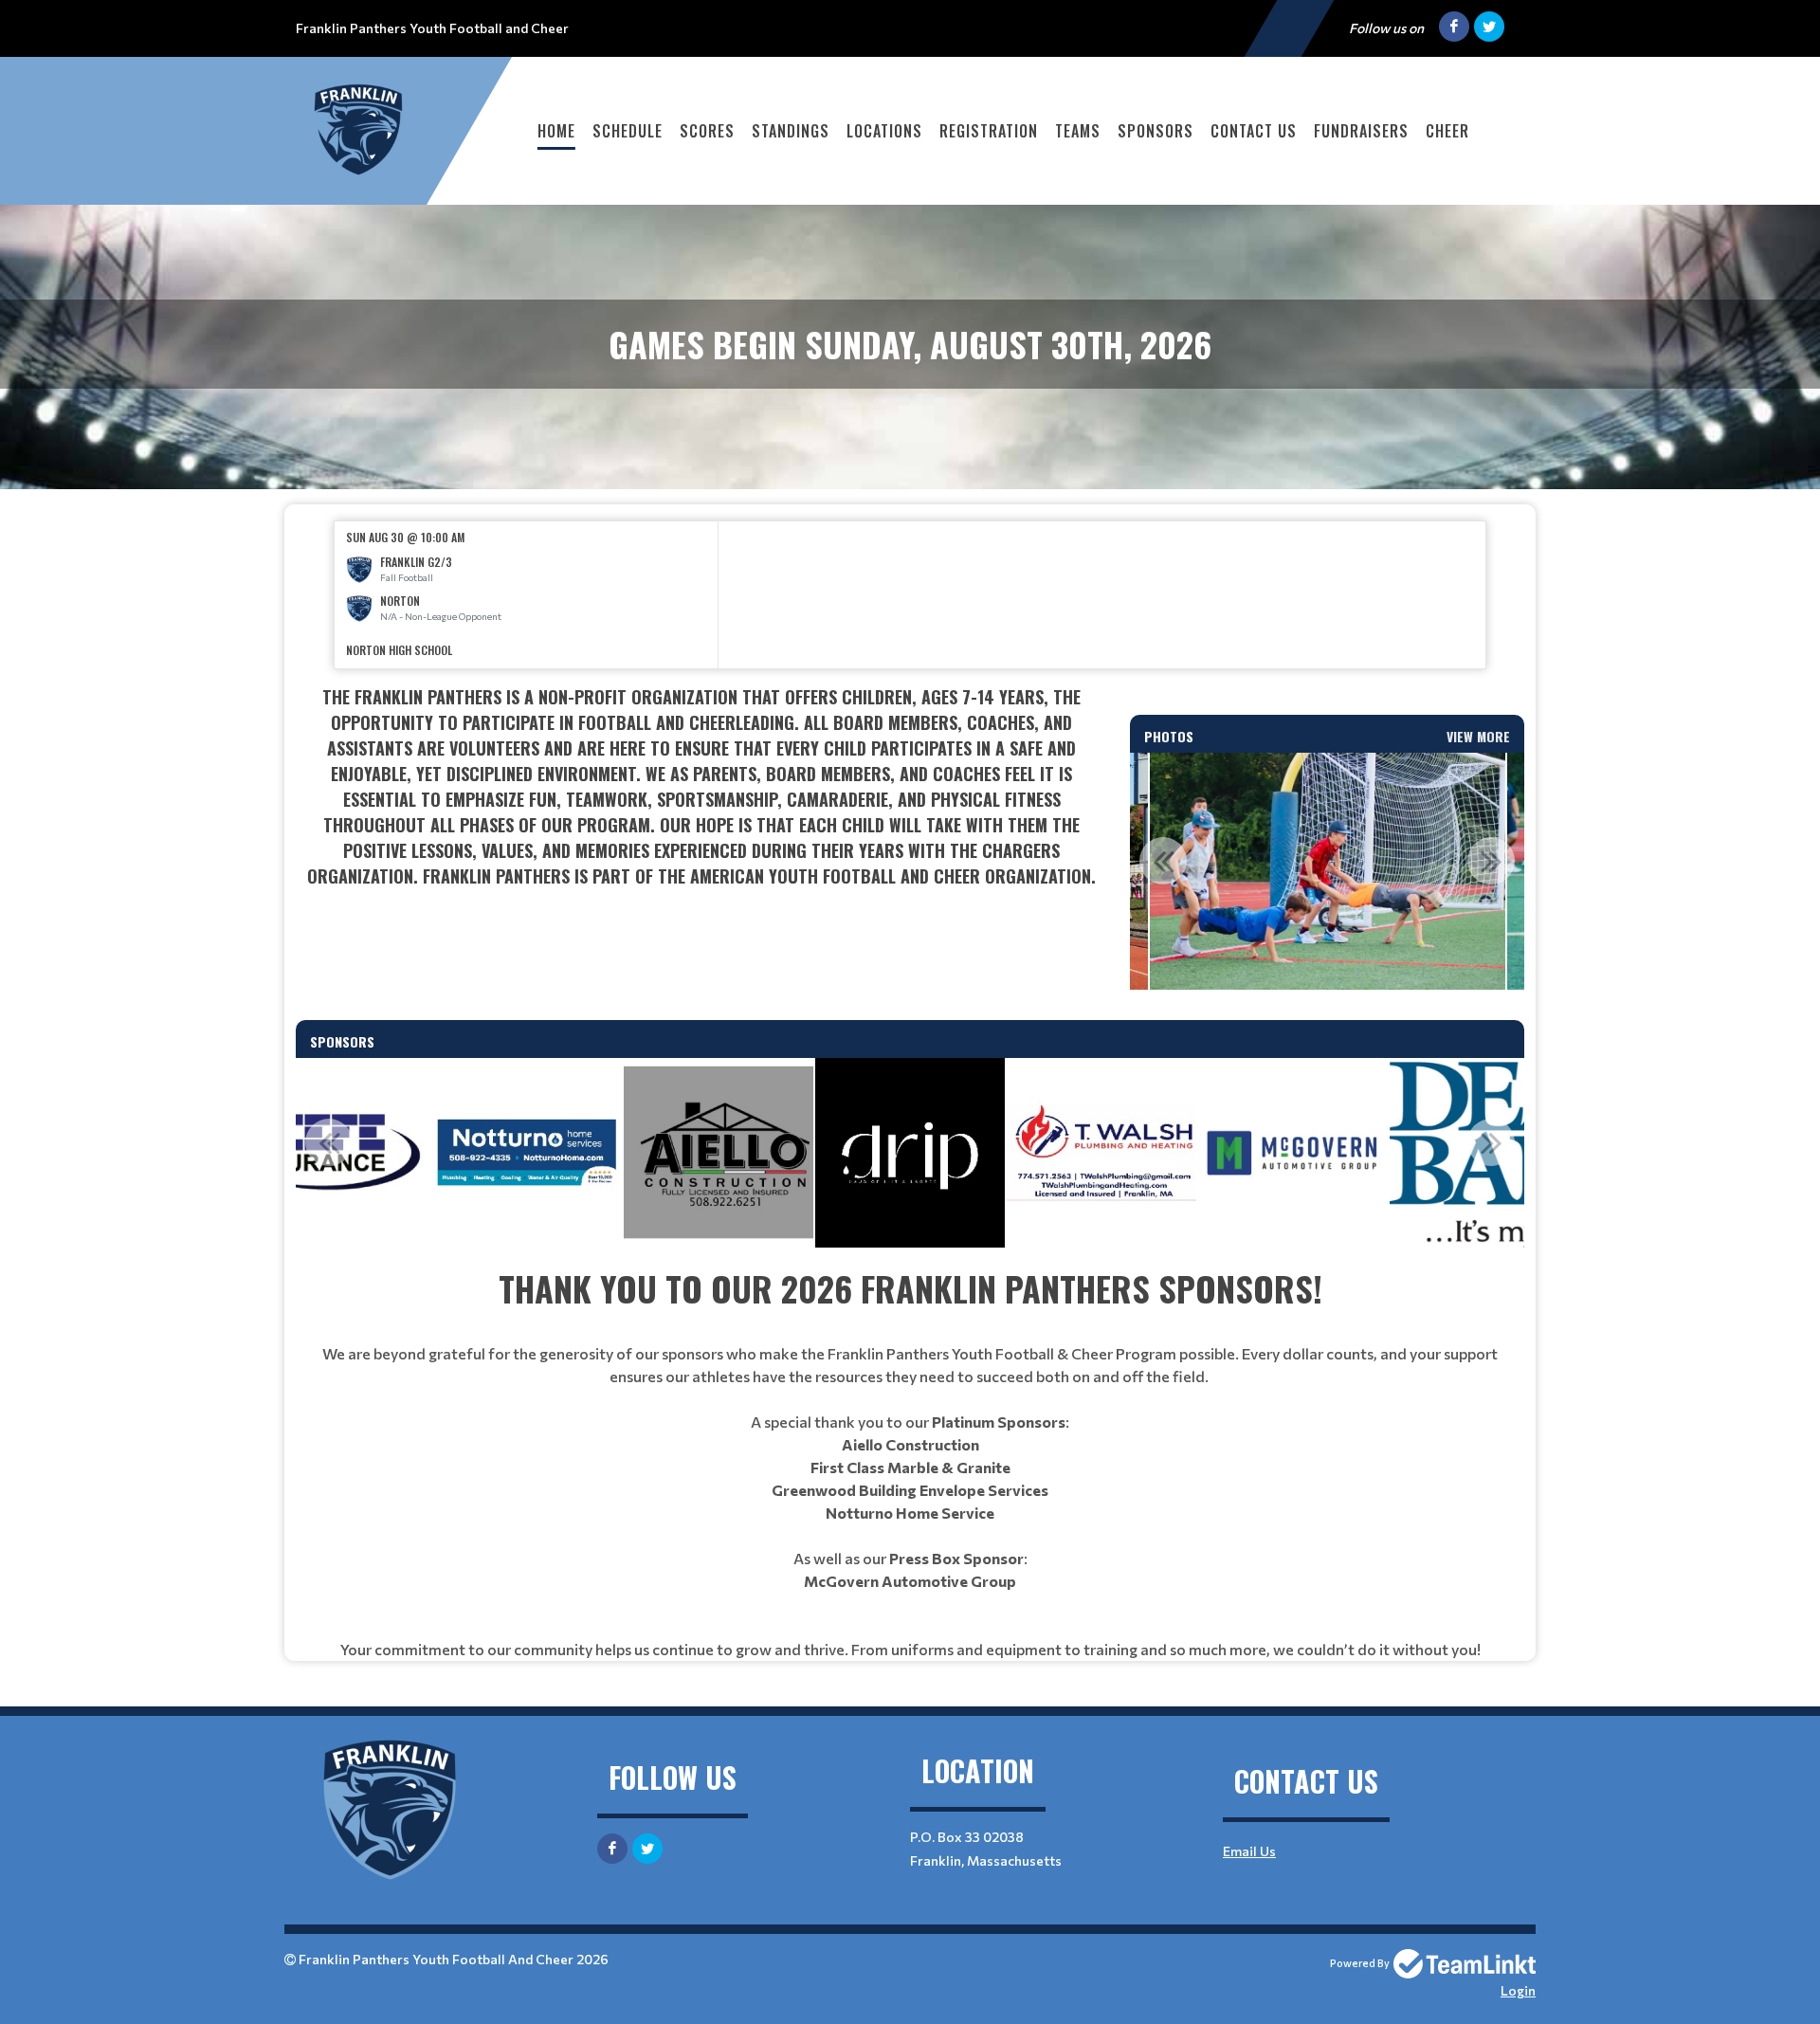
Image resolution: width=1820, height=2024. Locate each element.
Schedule (628, 131)
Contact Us (1254, 131)
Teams (1078, 131)
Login (1518, 1990)
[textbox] (701, 812)
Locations (884, 131)
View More (1478, 736)
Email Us (1249, 1851)
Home (556, 131)
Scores (707, 131)
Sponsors (1156, 131)
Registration (989, 131)
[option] (527, 595)
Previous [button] (1163, 861)
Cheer (1447, 131)
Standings (791, 131)
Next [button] (1491, 861)
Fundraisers (1361, 131)
